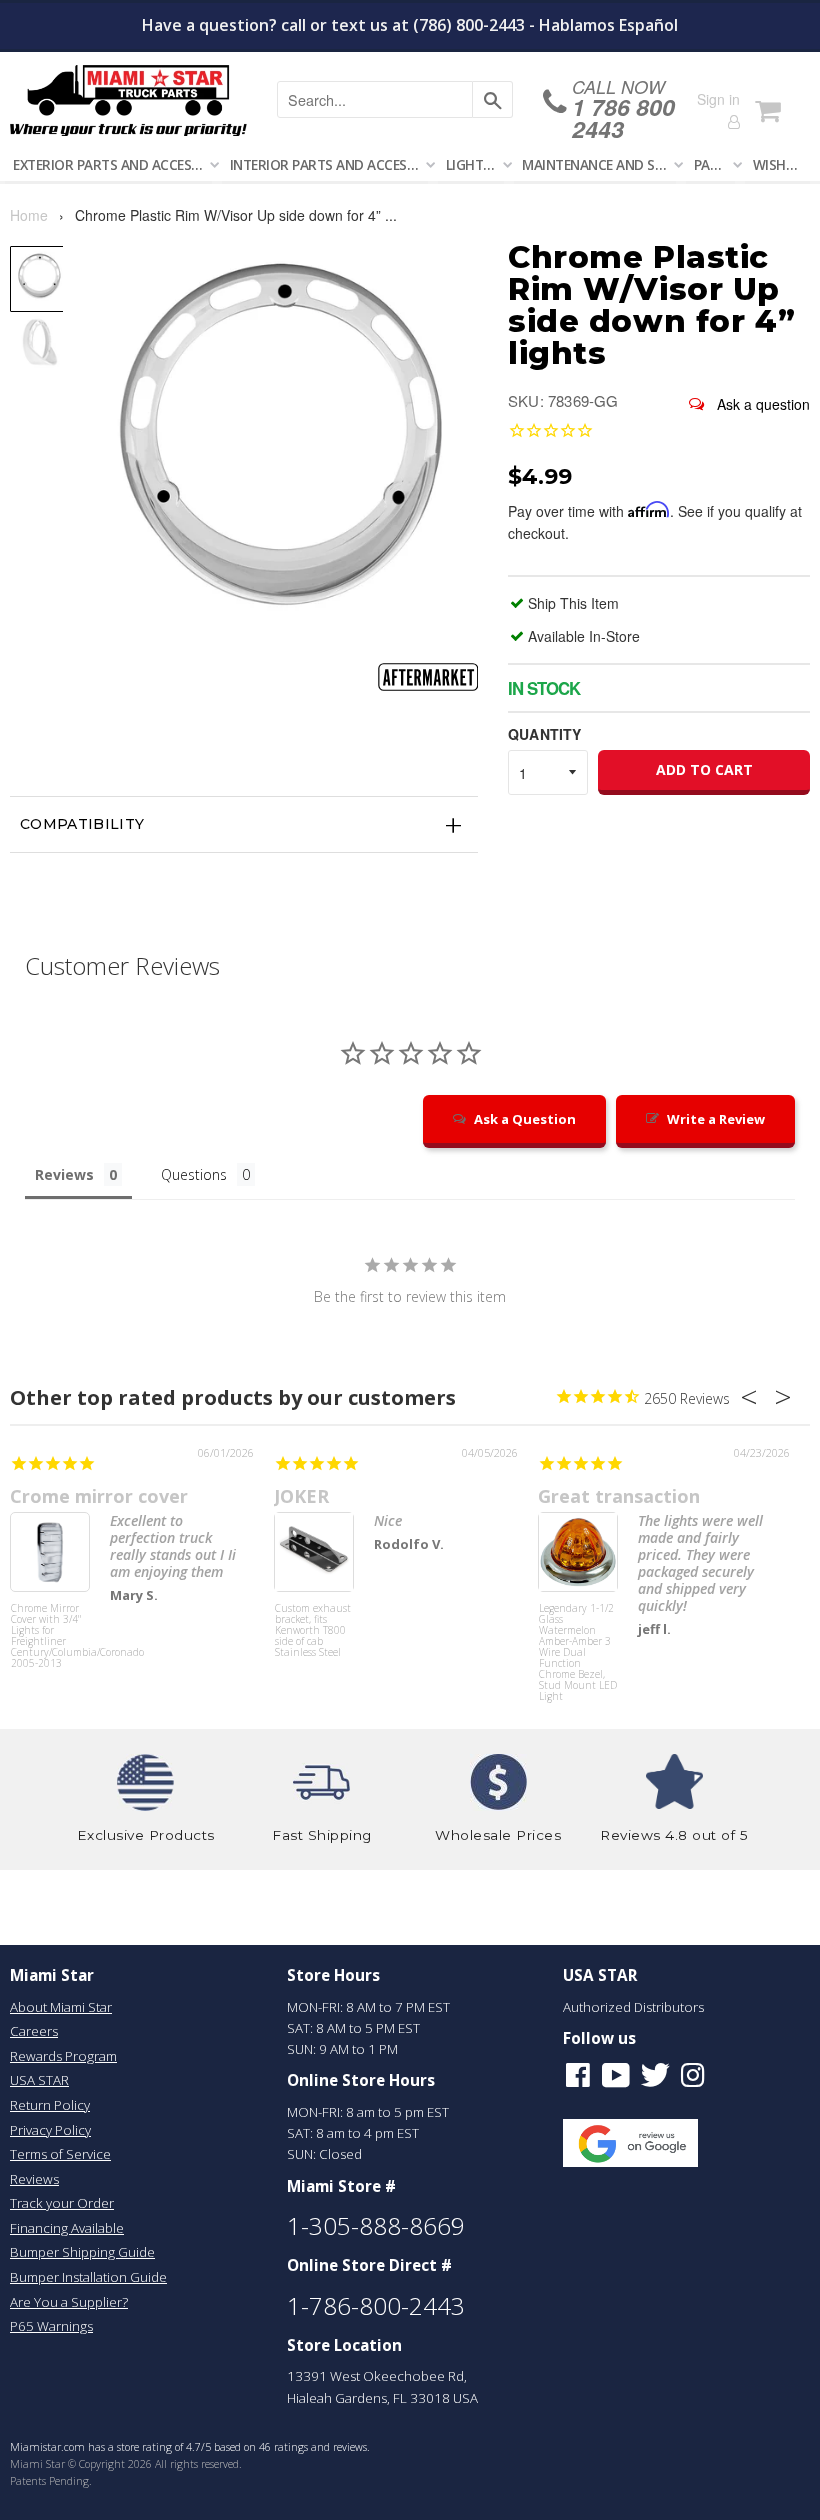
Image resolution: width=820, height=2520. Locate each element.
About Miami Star (61, 2007)
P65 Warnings (51, 2326)
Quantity (544, 734)
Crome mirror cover (99, 1496)
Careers (34, 2031)
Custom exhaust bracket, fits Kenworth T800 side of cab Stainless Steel (313, 1631)
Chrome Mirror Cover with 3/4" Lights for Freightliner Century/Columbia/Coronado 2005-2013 (50, 1636)
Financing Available (67, 2228)
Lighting (475, 164)
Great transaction (619, 1496)
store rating (144, 2447)
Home (29, 215)
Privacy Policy (50, 2130)
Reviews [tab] (64, 1174)
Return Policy (50, 2105)
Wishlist (781, 164)
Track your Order (62, 2203)
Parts (714, 164)
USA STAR (39, 2080)
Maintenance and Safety (599, 164)
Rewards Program (63, 2056)
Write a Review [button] (716, 1119)
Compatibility (82, 824)
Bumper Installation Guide (88, 2277)
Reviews (34, 2179)
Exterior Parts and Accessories (112, 164)
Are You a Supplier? (69, 2302)
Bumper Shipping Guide (82, 2252)
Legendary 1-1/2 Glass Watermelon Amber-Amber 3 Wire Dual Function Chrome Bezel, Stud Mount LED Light (578, 1640)
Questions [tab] (194, 1174)
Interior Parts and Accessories (329, 164)
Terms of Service (60, 2154)
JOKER (301, 1496)
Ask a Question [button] (525, 1119)
